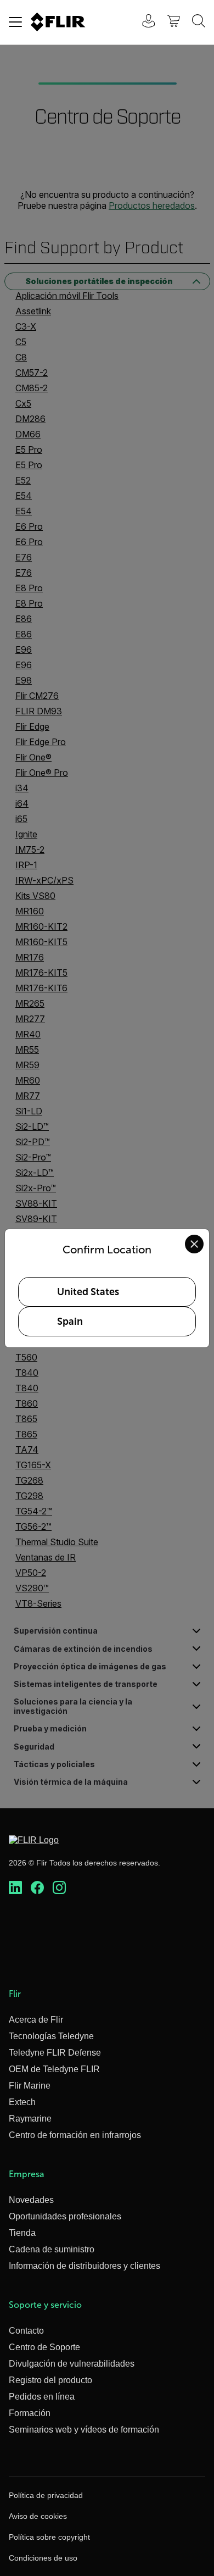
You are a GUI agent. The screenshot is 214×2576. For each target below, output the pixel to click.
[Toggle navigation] (15, 22)
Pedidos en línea (42, 2397)
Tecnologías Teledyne (51, 2036)
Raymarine (30, 2119)
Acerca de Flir (36, 2020)
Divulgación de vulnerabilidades (72, 2364)
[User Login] (143, 22)
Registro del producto (50, 2380)
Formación (30, 2413)
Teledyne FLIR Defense (55, 2053)
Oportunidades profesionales (65, 2216)
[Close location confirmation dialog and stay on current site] (194, 1244)
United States (88, 1292)
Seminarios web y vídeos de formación (84, 2430)
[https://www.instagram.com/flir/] (59, 1888)
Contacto (26, 2331)
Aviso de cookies (38, 2516)
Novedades (31, 2200)
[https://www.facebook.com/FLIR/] (37, 1888)
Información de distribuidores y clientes (85, 2266)
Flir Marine (30, 2086)
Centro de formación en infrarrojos (75, 2135)
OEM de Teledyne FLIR (54, 2069)
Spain (70, 1322)
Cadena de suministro (52, 2249)
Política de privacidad (46, 2495)
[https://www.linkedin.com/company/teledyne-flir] (15, 1888)
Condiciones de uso (43, 2558)
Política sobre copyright (49, 2537)
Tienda (22, 2233)
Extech (22, 2102)
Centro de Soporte (44, 2347)
